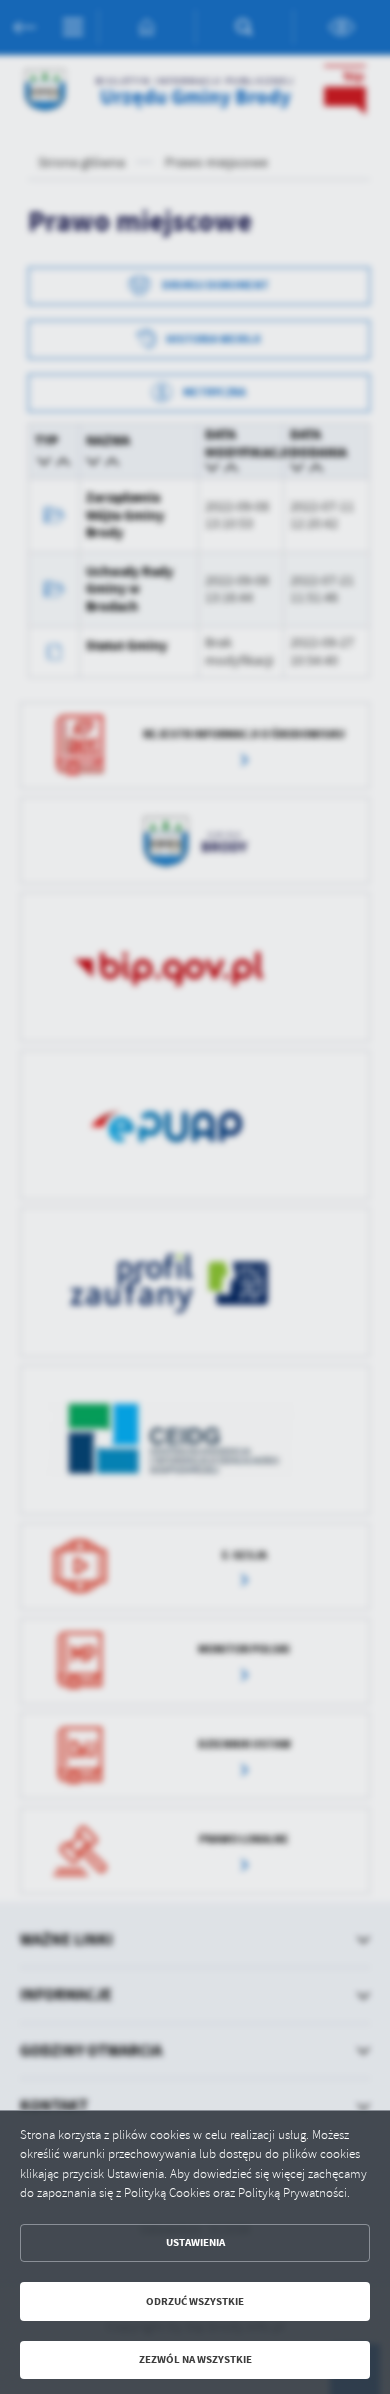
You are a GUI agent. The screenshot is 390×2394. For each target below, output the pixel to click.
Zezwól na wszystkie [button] (195, 2359)
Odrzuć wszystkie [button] (195, 2301)
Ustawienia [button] (195, 2242)
